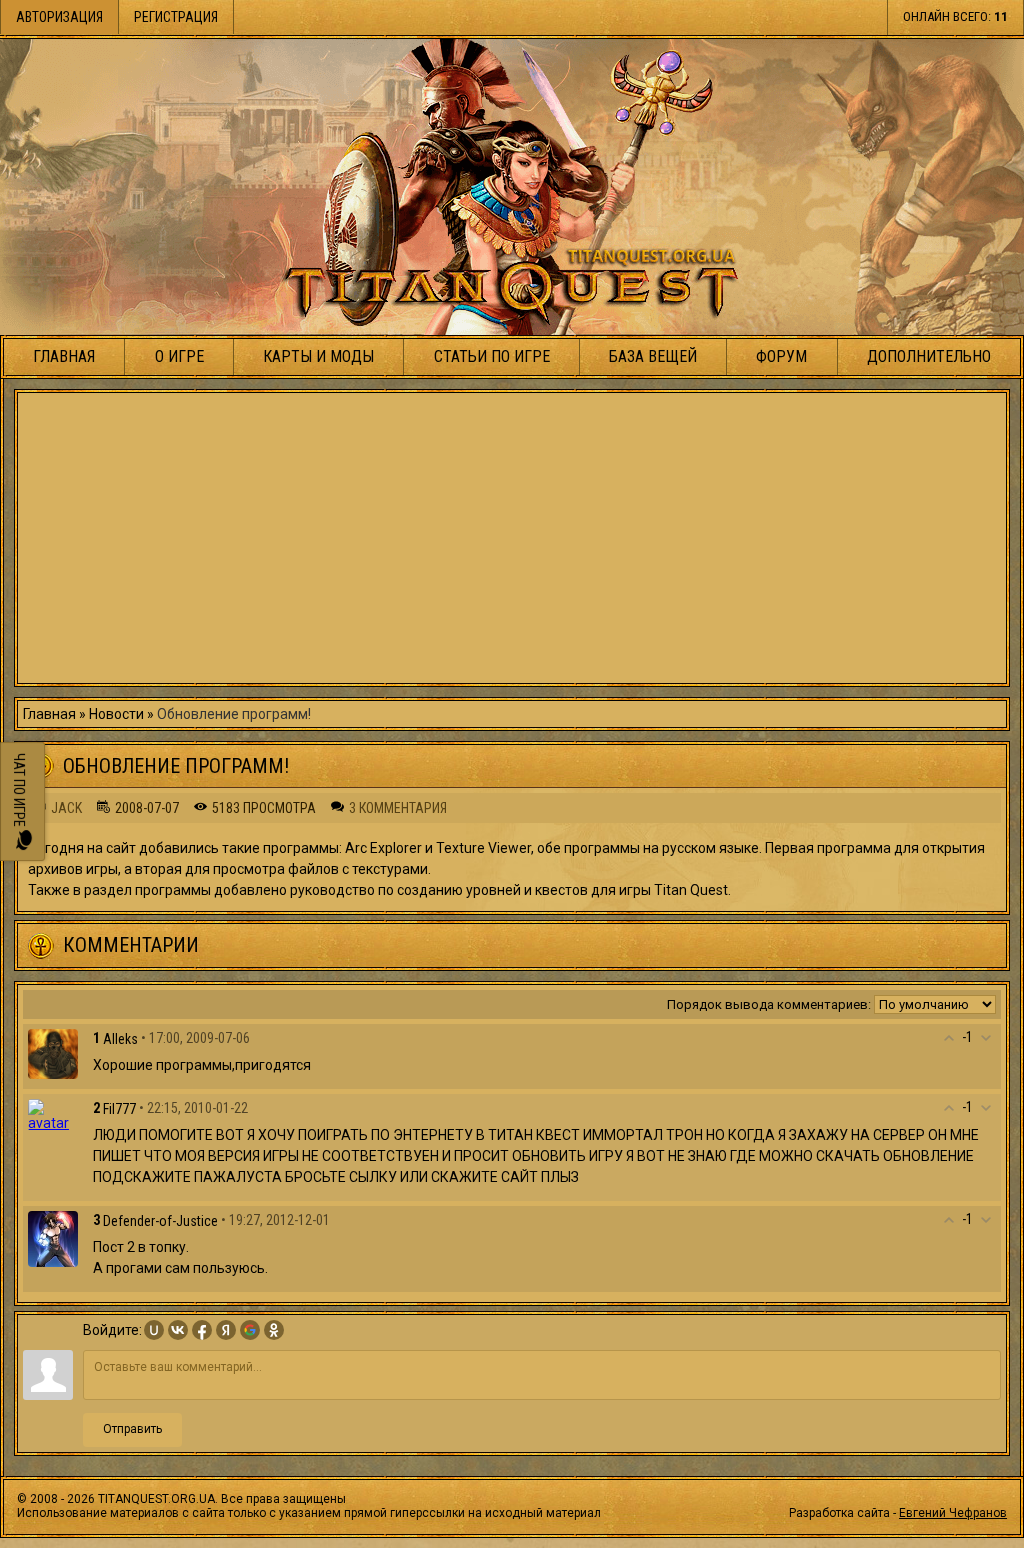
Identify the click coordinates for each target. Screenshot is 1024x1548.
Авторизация (59, 17)
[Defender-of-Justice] (53, 1238)
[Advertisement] (512, 538)
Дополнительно (929, 356)
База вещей (653, 356)
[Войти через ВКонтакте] (178, 1330)
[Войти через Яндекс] (226, 1330)
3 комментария (398, 808)
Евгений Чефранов (953, 1513)
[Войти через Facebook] (202, 1330)
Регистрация (176, 17)
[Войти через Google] (250, 1330)
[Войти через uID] (154, 1330)
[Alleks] (53, 1053)
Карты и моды (318, 356)
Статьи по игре (492, 356)
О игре (179, 356)
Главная (64, 356)
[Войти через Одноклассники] (274, 1330)
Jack (66, 808)
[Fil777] (53, 1114)
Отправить (132, 1429)
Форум (781, 356)
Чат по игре (19, 791)
